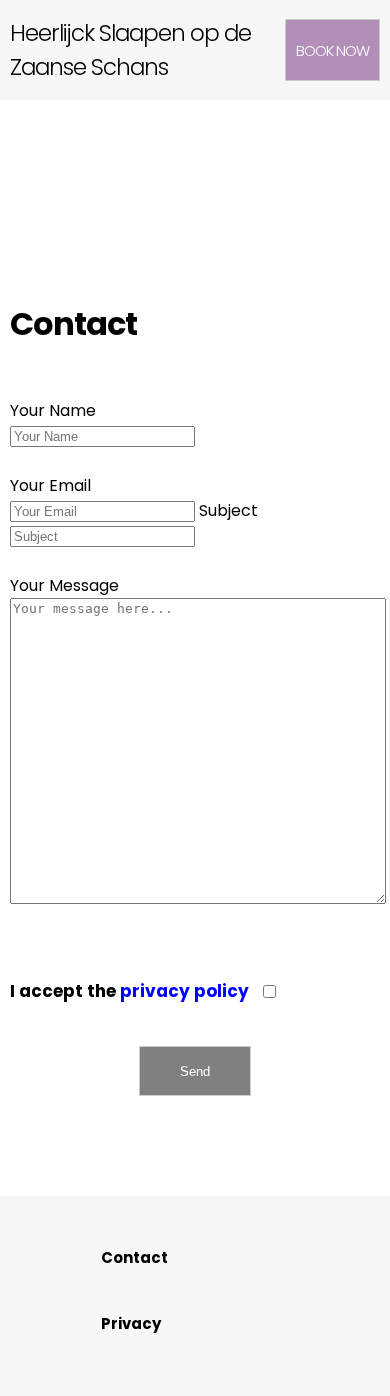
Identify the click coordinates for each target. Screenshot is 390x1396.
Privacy (131, 1323)
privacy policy (184, 991)
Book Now (332, 50)
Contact (134, 1257)
